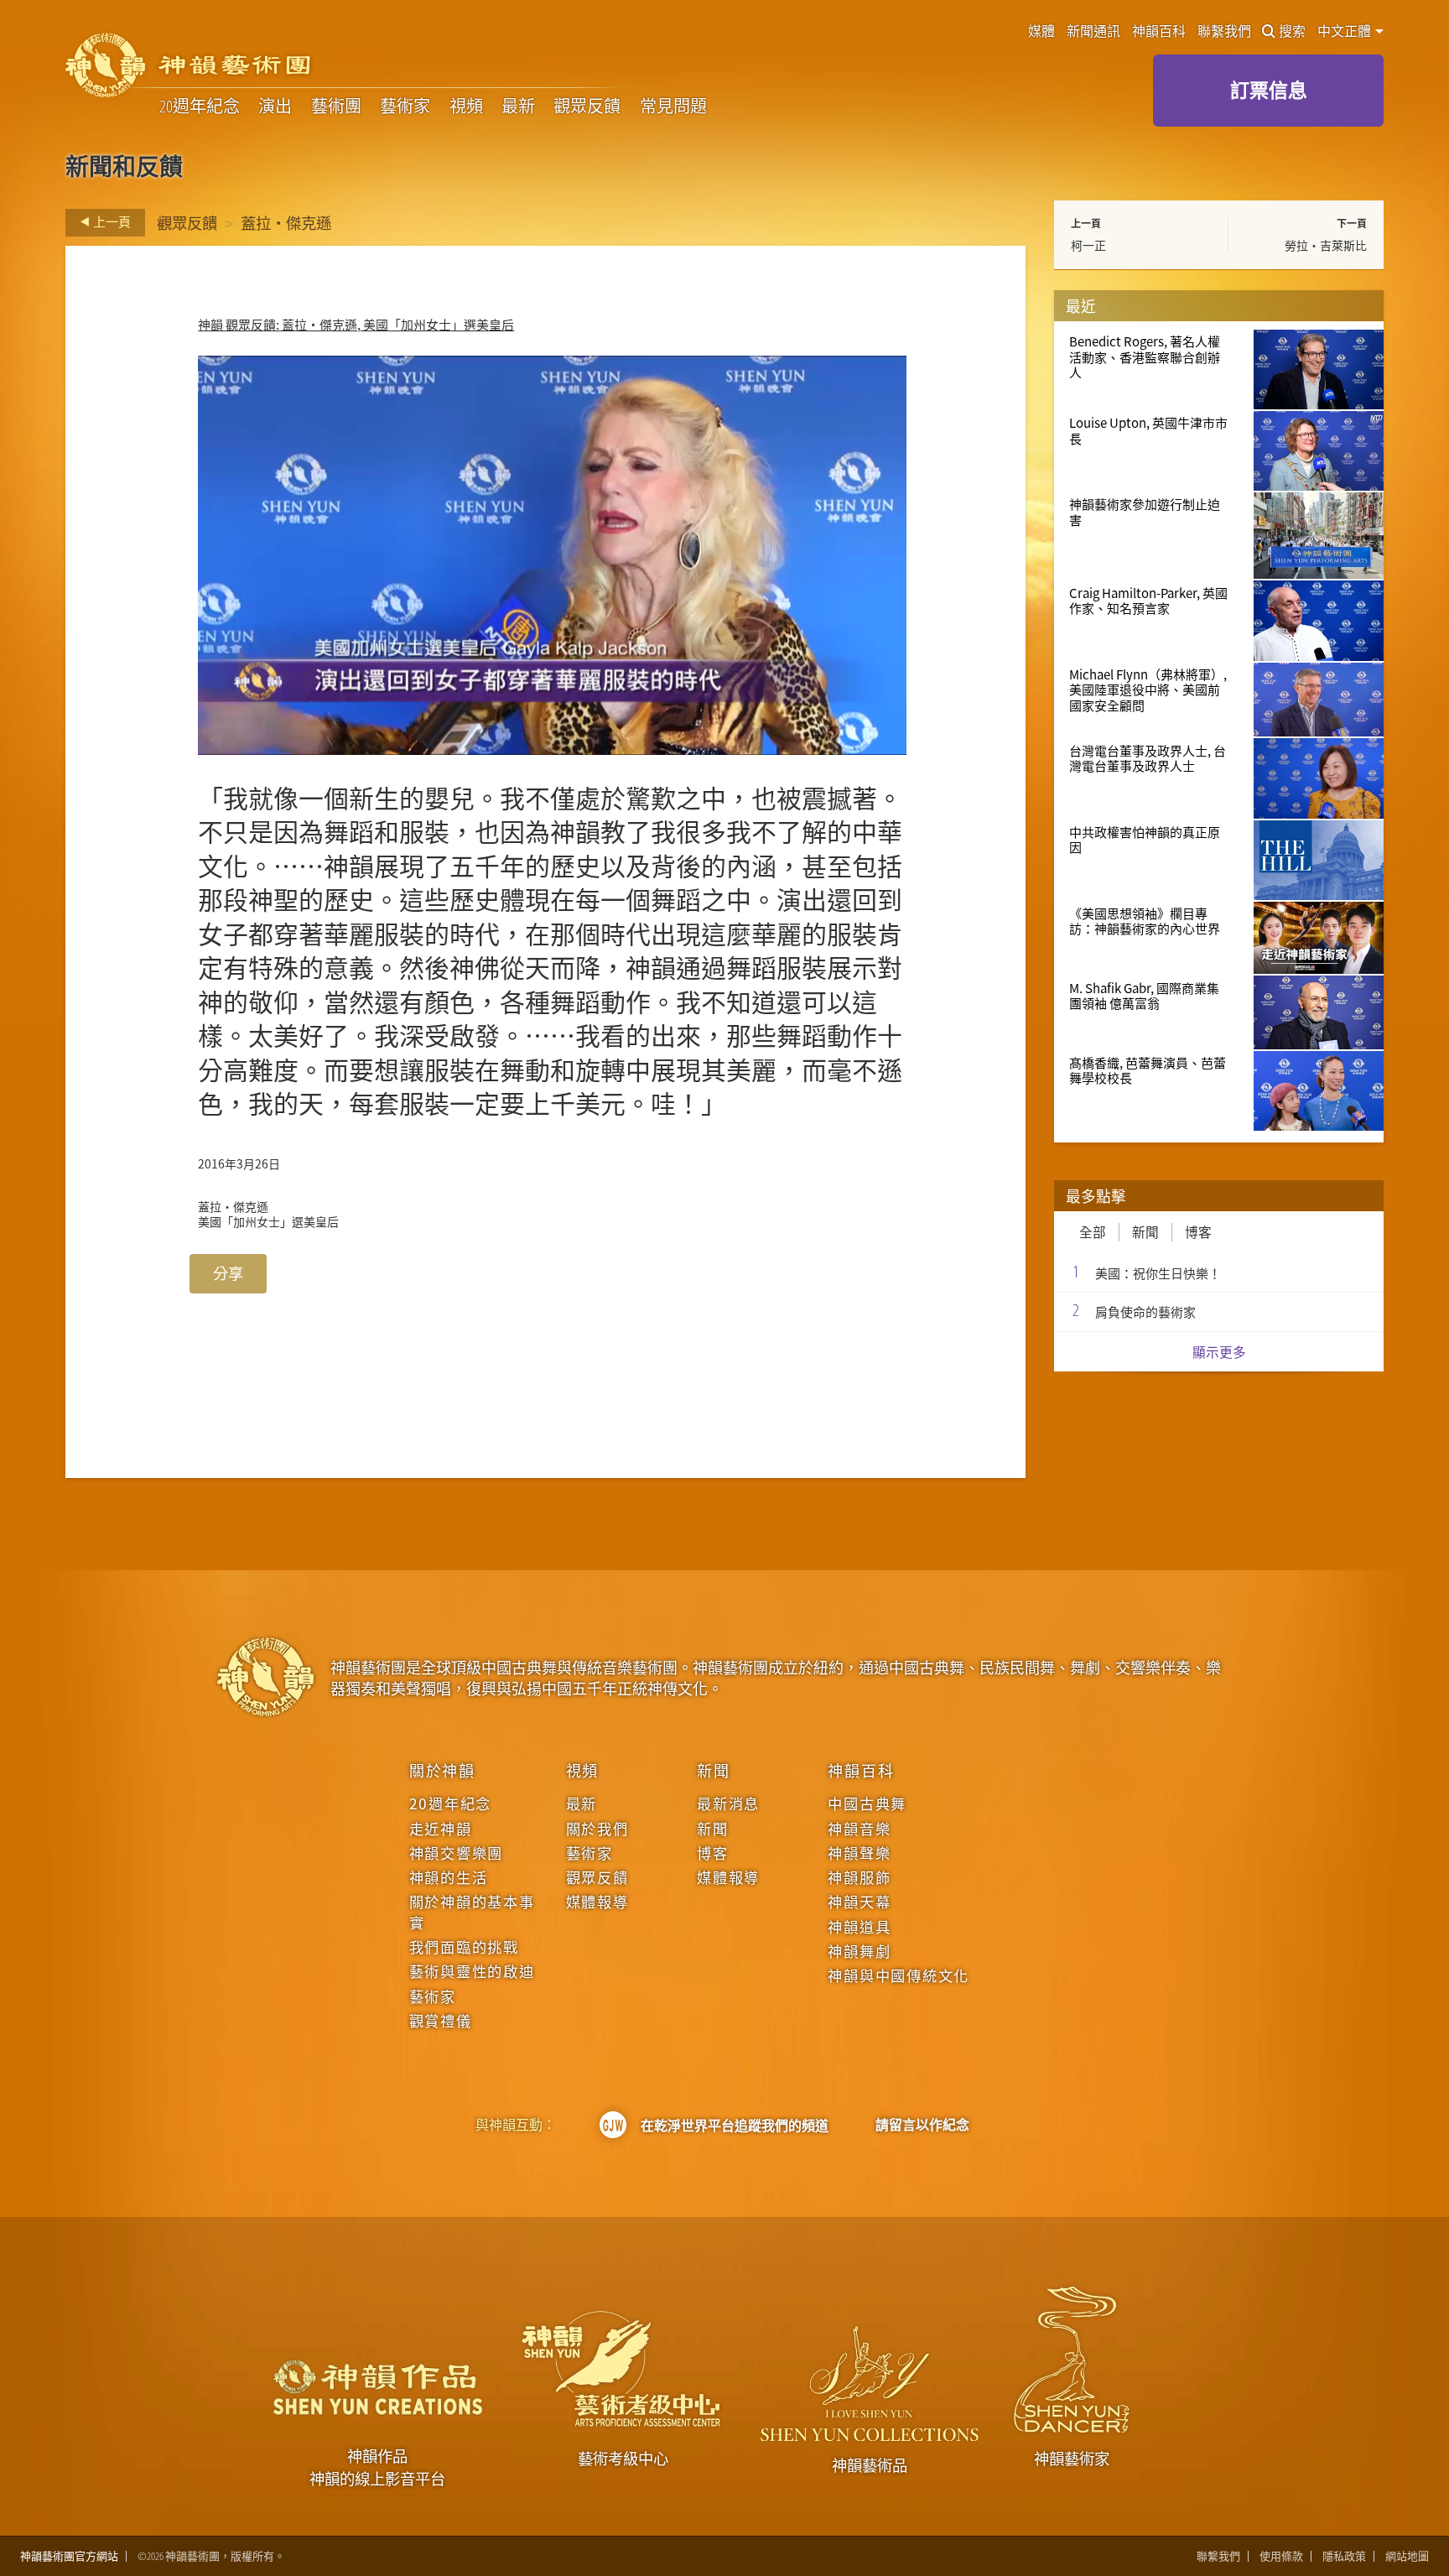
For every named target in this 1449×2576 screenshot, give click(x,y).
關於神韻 (442, 1770)
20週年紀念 (200, 106)
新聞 (1145, 1232)
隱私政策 (1344, 2556)
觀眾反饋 (587, 106)
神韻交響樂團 (456, 1853)
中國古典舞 (867, 1803)
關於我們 (597, 1829)
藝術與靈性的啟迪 (472, 1971)
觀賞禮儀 (441, 2021)
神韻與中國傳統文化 (898, 1975)
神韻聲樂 (859, 1853)
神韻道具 (859, 1927)
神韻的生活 (449, 1877)
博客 (1198, 1232)
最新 (518, 106)
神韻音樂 (859, 1829)
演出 (275, 106)
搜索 (1292, 31)
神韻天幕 (859, 1902)
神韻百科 (1159, 31)
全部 (1093, 1232)
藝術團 (336, 106)
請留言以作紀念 (922, 2125)
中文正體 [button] (1345, 31)
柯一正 (1088, 245)
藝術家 (405, 106)
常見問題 (673, 106)
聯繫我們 (1224, 31)
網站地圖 (1407, 2556)
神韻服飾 (859, 1877)
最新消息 (728, 1803)
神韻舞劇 (859, 1951)
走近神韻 (441, 1829)
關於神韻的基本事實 (472, 1912)
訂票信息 (1269, 90)
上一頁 (111, 221)
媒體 (1041, 31)
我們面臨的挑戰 (464, 1947)
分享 (228, 1273)
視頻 (466, 106)
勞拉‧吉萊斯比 (1326, 245)
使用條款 (1281, 2556)
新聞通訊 (1093, 31)
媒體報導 (597, 1902)
